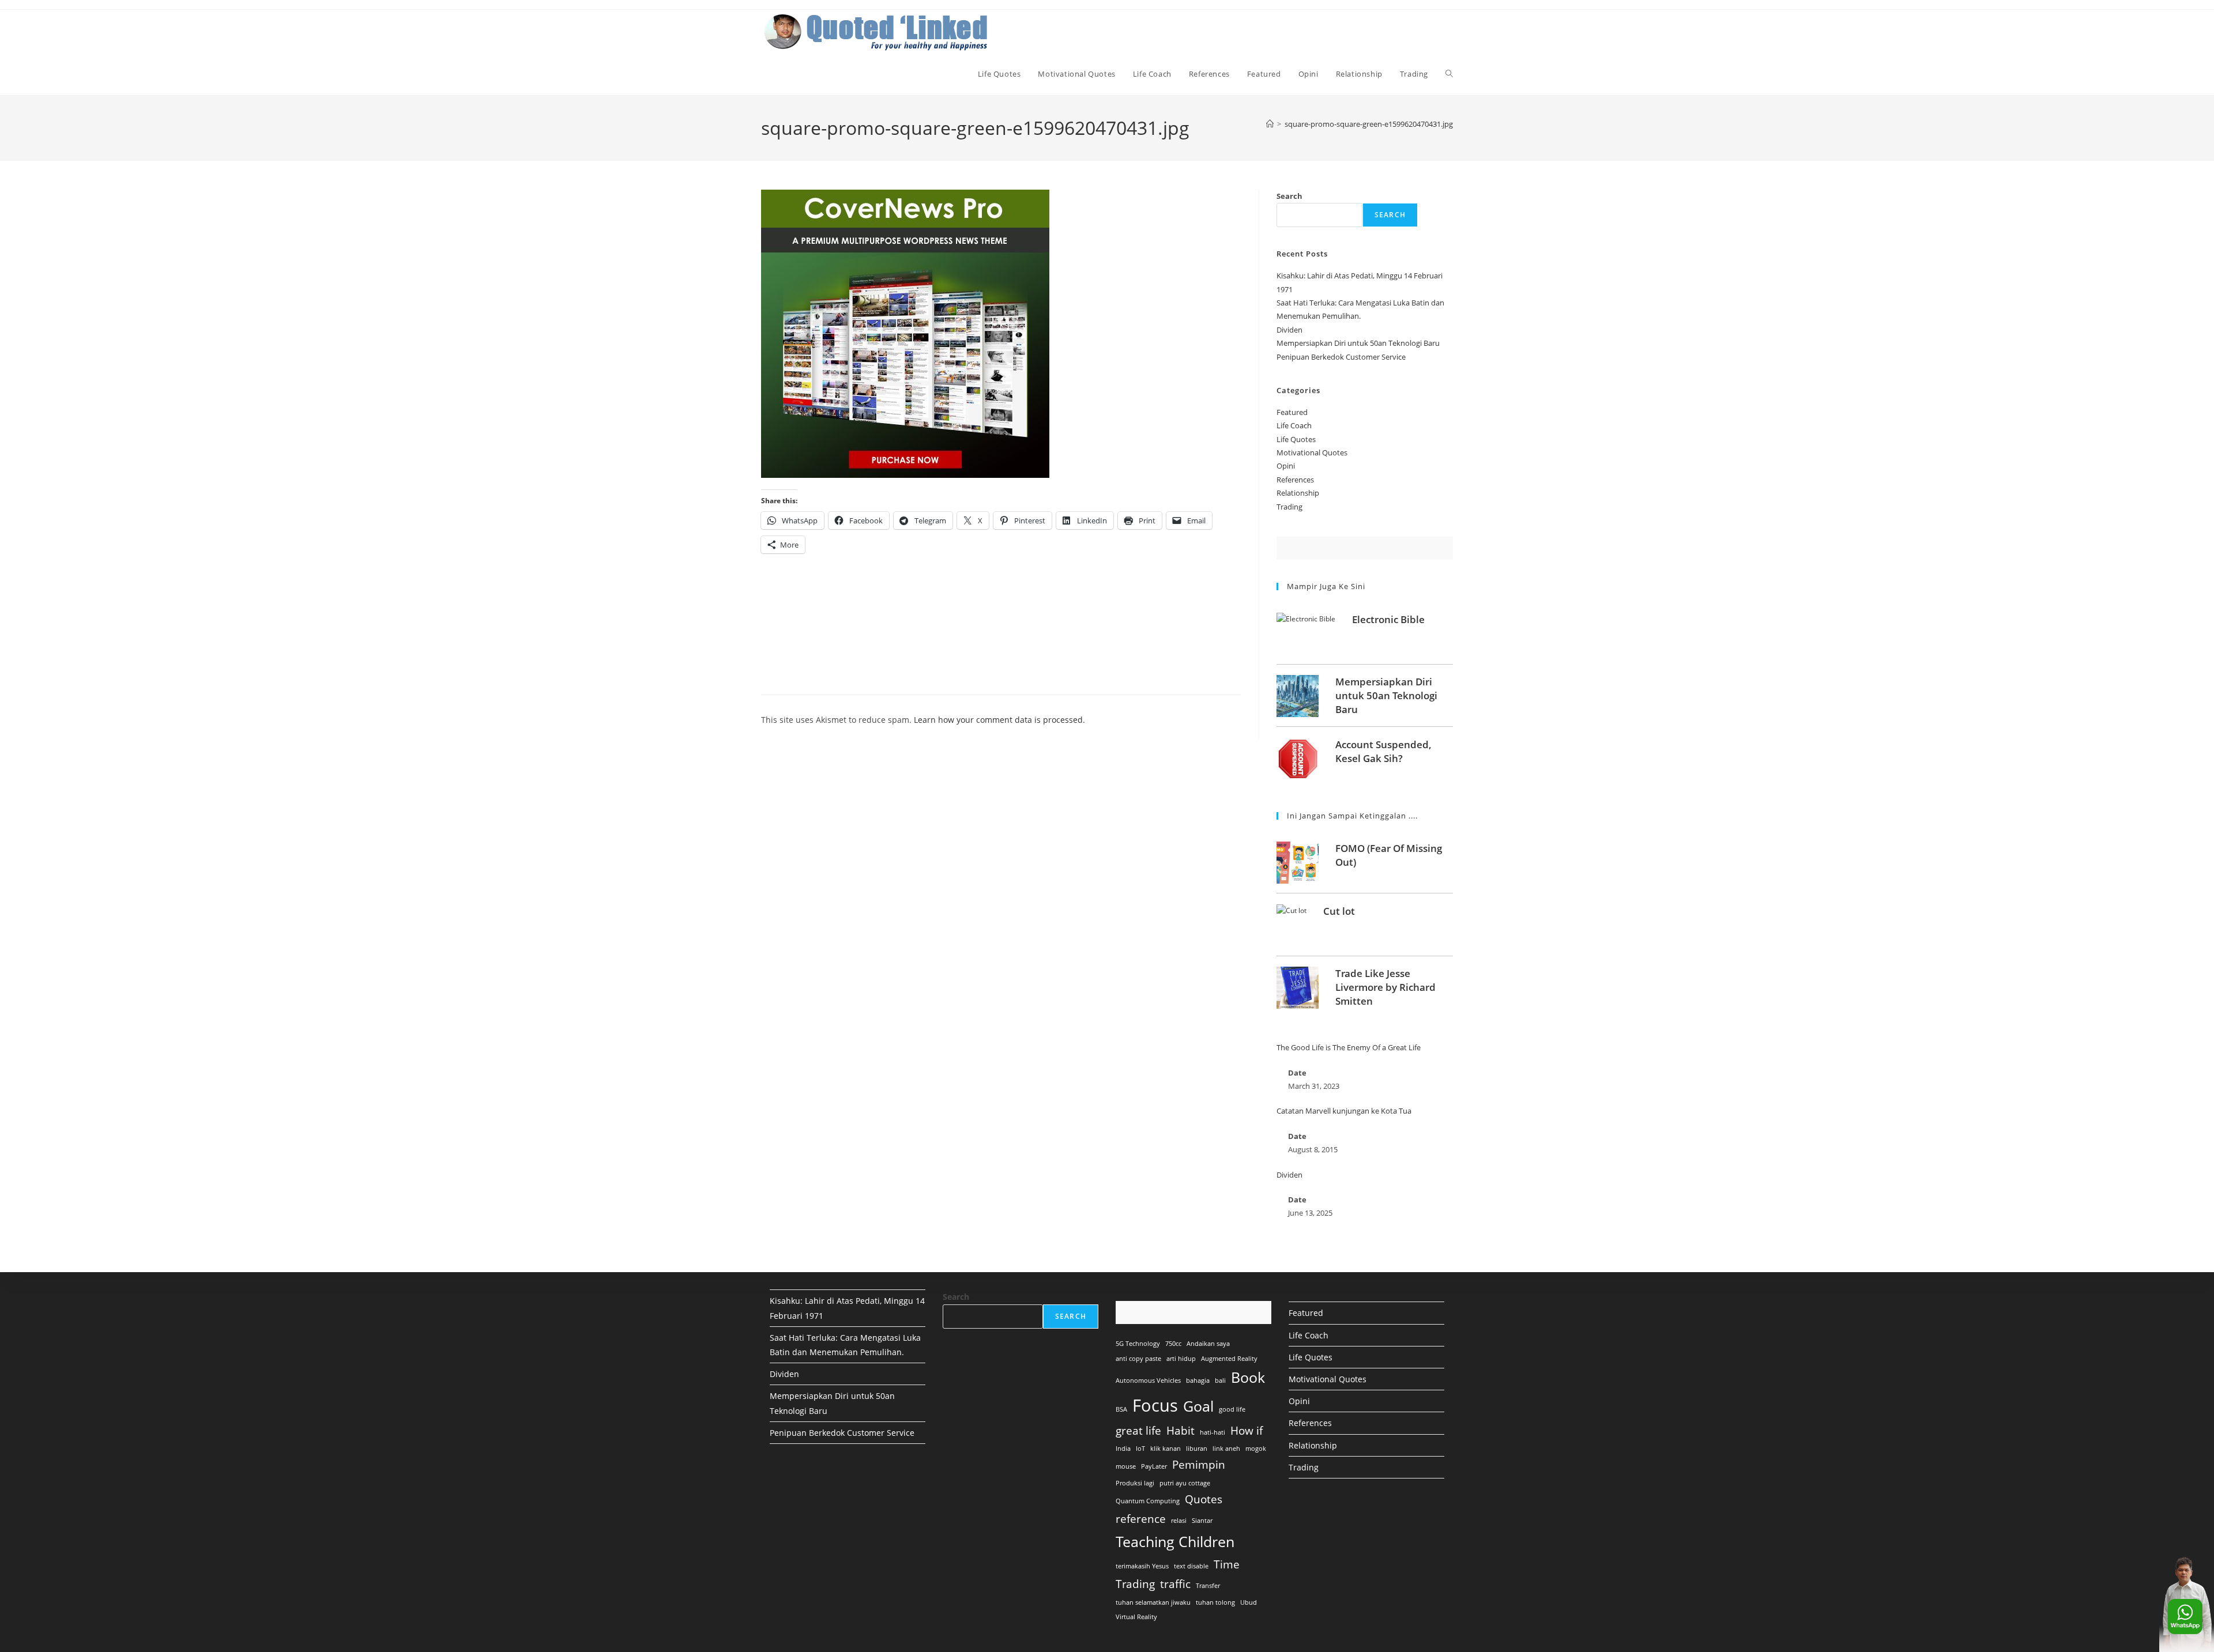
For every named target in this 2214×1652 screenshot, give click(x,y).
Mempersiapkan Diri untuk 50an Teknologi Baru (1358, 343)
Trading (1289, 507)
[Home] (1270, 124)
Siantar (1202, 1521)
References (1295, 480)
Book (1248, 1377)
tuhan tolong (1215, 1602)
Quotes (1204, 1499)
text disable (1191, 1566)
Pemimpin (1199, 1465)
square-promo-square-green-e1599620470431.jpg (1369, 124)
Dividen (1289, 330)
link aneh (1226, 1449)
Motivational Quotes (1312, 452)
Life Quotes (1296, 439)
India (1123, 1449)
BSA (1121, 1409)
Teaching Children (1175, 1542)
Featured (1292, 412)
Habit (1181, 1431)
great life (1138, 1431)
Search (1289, 196)
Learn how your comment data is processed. (999, 720)
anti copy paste (1138, 1359)
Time (1227, 1564)
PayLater (1154, 1466)
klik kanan (1166, 1449)
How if (1247, 1431)
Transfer (1208, 1586)
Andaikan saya (1208, 1344)
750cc (1173, 1344)
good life (1232, 1409)
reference (1141, 1519)
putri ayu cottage (1185, 1483)
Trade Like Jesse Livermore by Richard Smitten (1385, 987)
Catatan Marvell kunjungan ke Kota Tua (1344, 1111)
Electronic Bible (1388, 619)
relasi (1179, 1521)
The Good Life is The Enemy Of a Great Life (1349, 1047)
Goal (1198, 1406)
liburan (1197, 1449)
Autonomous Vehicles (1148, 1381)
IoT (1140, 1449)
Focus (1155, 1405)
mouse (1126, 1466)
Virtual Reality (1136, 1617)
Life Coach (1294, 425)
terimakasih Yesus (1142, 1566)
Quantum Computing (1148, 1501)
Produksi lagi (1135, 1483)
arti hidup (1181, 1359)
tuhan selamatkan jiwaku (1153, 1602)
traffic (1175, 1584)
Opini (1286, 466)
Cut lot (1339, 911)
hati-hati (1213, 1432)
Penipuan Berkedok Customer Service (1341, 357)
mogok (1256, 1449)
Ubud (1249, 1602)
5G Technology (1138, 1344)
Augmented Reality (1229, 1359)
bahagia (1198, 1381)
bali (1220, 1381)
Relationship (1298, 493)
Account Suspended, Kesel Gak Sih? (1383, 751)
